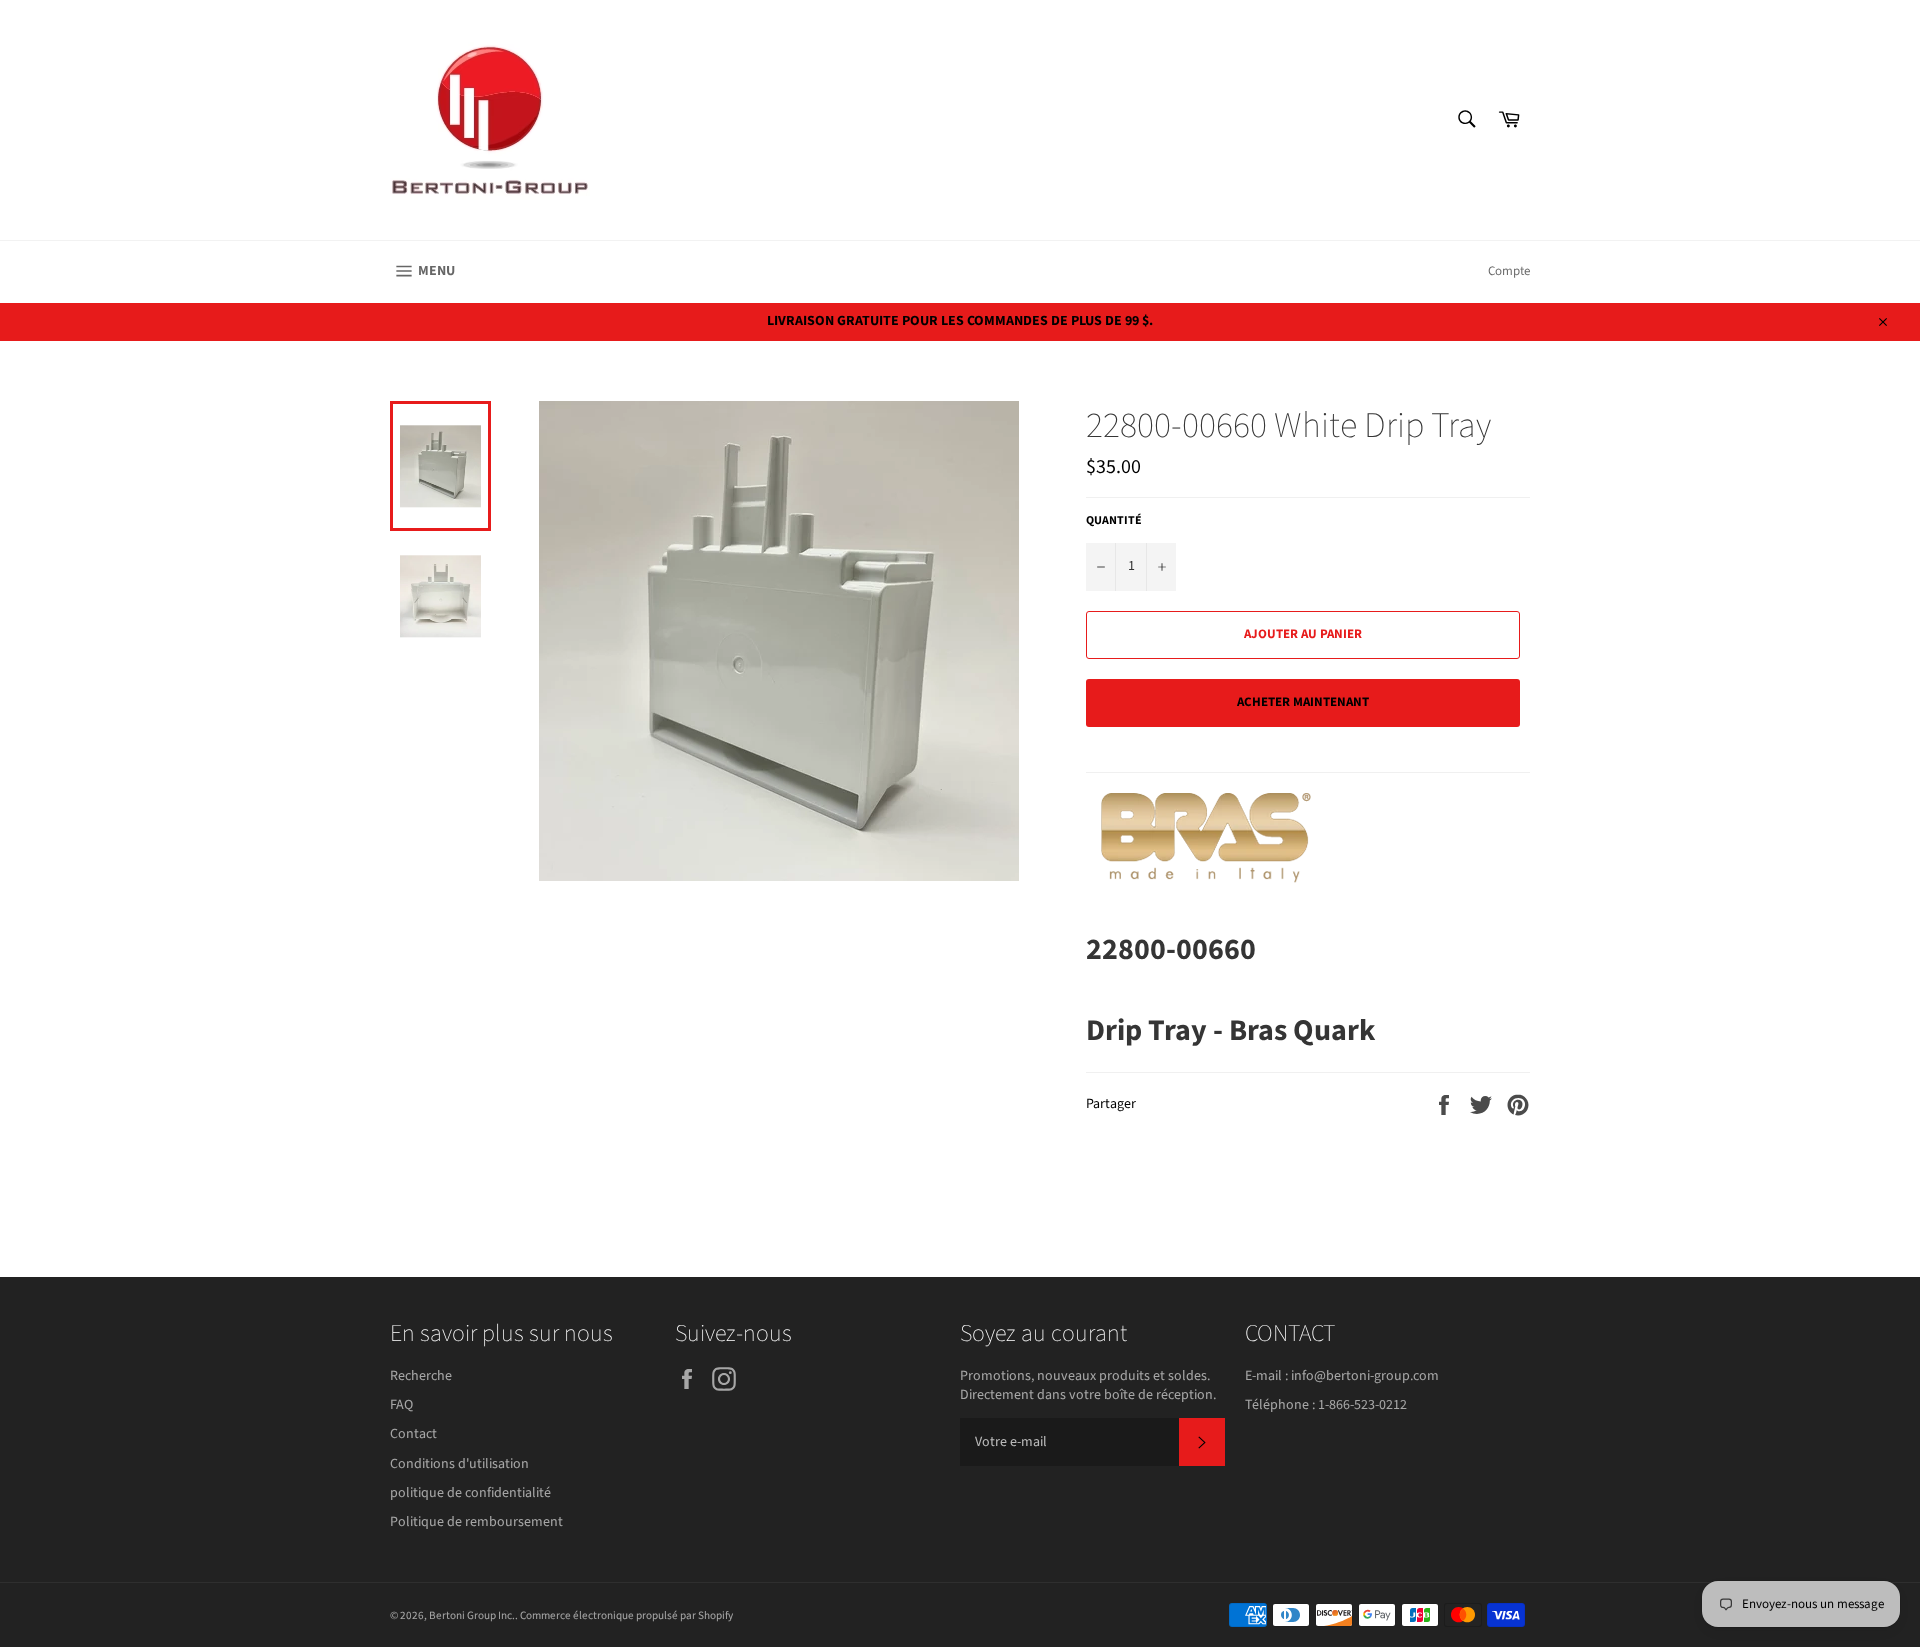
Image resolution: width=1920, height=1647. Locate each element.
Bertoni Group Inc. (472, 1615)
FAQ (401, 1405)
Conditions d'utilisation (459, 1464)
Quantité (1114, 521)
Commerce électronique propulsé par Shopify (626, 1615)
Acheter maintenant (1303, 702)
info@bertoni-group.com (1365, 1376)
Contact (413, 1434)
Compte (1509, 271)
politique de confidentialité (470, 1493)
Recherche (421, 1376)
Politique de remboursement (476, 1522)
